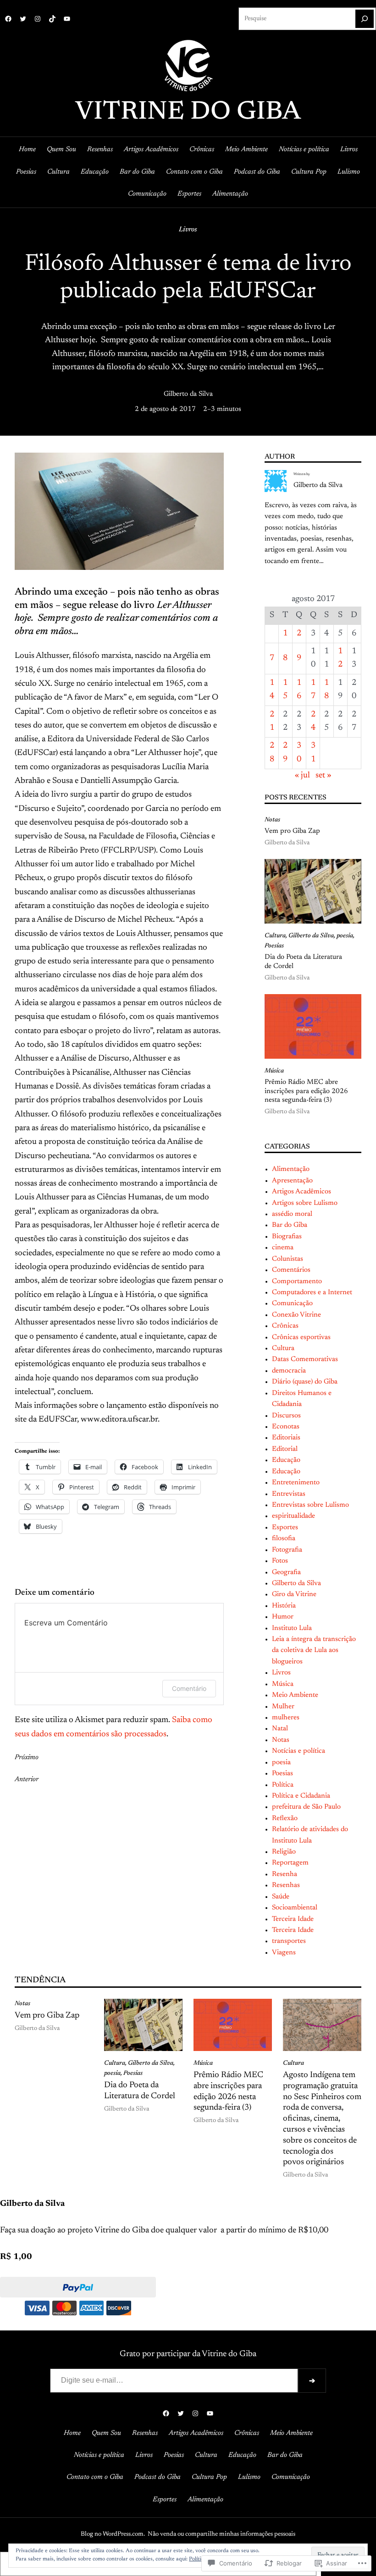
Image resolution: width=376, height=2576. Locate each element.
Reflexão (285, 1819)
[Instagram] (38, 19)
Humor (283, 1617)
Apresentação (292, 1181)
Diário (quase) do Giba (305, 1382)
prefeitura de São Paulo (306, 1807)
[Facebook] (8, 19)
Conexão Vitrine (296, 1315)
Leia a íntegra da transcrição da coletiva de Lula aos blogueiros (314, 1651)
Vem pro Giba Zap (292, 831)
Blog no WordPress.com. (113, 2534)
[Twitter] (23, 19)
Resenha (285, 1874)
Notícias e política (299, 1751)
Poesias (274, 946)
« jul (302, 776)
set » (323, 776)
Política (283, 1785)
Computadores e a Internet (312, 1293)
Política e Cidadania (301, 1796)
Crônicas (285, 1326)
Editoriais (286, 1438)
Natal (280, 1729)
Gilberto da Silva (188, 394)
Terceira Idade (293, 1919)
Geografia (286, 1572)
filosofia (284, 1539)
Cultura (275, 936)
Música (274, 1071)
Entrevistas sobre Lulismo (310, 1505)
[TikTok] (52, 19)
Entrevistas (289, 1494)
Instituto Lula (292, 1628)
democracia (289, 1371)
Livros (188, 230)
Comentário (189, 1688)
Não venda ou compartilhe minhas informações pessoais (221, 2534)
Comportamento (297, 1282)
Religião (284, 1852)
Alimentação (291, 1169)
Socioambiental (295, 1908)
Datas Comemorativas (305, 1359)
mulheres (286, 1718)
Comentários (291, 1270)
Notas (272, 820)
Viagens (284, 1953)
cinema (283, 1248)
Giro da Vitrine (294, 1594)
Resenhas (286, 1885)
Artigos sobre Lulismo (305, 1203)
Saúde (281, 1897)
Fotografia (287, 1550)
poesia (345, 936)
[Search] (365, 19)
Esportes (285, 1528)
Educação (286, 1460)
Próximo (27, 1758)
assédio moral (292, 1214)
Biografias (287, 1237)
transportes (289, 1941)
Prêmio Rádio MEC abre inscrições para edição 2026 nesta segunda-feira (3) (306, 1091)
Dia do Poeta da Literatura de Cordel (303, 962)
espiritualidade (293, 1516)
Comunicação (292, 1304)
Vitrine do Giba (188, 113)
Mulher (283, 1707)
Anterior (27, 1780)
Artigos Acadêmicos (301, 1192)
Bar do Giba (290, 1225)
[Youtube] (67, 19)
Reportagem (290, 1863)
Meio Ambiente (295, 1695)
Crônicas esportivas (301, 1337)
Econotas (286, 1427)
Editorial (285, 1449)
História (284, 1606)
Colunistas (288, 1259)
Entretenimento (296, 1483)
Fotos (280, 1561)
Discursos (286, 1416)
